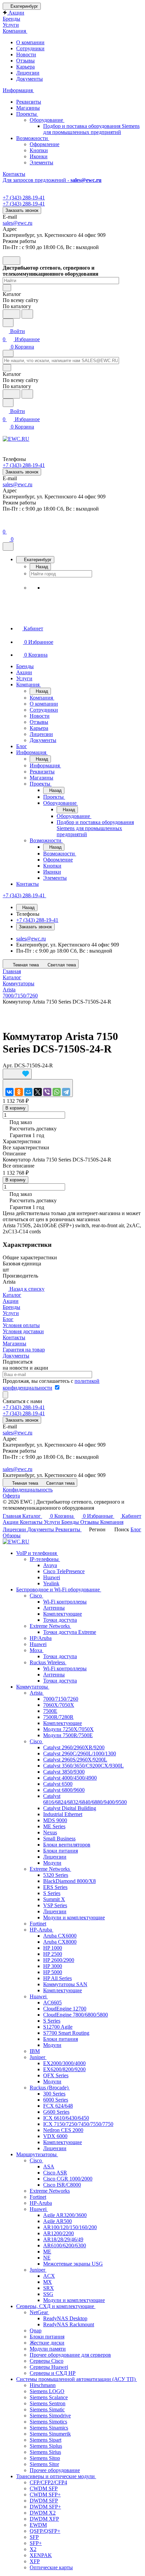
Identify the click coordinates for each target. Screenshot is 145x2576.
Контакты (14, 1337)
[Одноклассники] (19, 1092)
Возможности (33, 138)
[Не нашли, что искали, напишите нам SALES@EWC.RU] (27, 314)
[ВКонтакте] (9, 1092)
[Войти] (6, 524)
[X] (38, 1092)
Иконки (39, 156)
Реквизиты (29, 102)
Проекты (27, 114)
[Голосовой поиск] (11, 314)
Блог (8, 1319)
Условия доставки (23, 1331)
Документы (30, 79)
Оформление (45, 144)
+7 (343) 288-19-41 (24, 198)
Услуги (11, 1313)
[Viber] (47, 1092)
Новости (26, 54)
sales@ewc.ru (18, 223)
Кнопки (39, 150)
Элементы (41, 162)
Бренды (11, 1307)
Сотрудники (30, 48)
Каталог (12, 1295)
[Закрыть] (8, 546)
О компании (30, 42)
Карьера (25, 67)
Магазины (28, 108)
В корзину (16, 1108)
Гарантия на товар (24, 1350)
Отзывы (25, 61)
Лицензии (28, 73)
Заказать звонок (22, 210)
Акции (11, 1301)
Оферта (11, 1496)
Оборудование (47, 120)
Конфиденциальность (28, 1490)
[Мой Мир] (28, 1092)
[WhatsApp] (57, 1092)
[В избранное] (17, 1074)
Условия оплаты (21, 1325)
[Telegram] (66, 1092)
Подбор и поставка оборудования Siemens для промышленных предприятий (91, 129)
